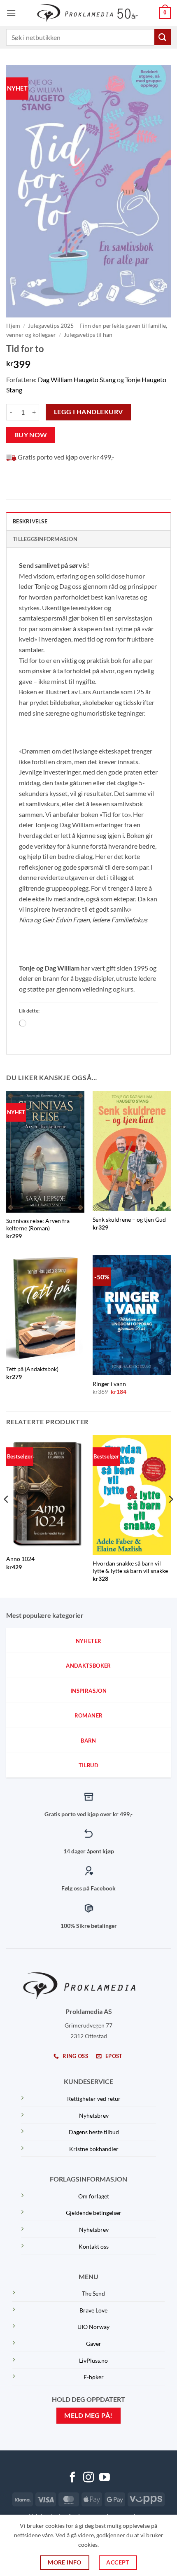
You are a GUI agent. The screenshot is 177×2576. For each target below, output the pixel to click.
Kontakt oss (94, 2246)
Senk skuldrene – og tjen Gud (129, 1220)
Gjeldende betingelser (94, 2213)
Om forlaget (94, 2196)
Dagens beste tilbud (94, 2132)
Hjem (13, 326)
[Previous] (7, 1515)
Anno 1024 (20, 1559)
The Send (93, 2293)
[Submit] (163, 37)
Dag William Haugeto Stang (77, 379)
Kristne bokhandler (94, 2149)
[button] (11, 13)
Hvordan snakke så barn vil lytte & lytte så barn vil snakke (130, 1567)
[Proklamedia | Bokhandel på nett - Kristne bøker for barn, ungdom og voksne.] (89, 13)
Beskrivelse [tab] (30, 521)
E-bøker (94, 2377)
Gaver (94, 2344)
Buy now (31, 435)
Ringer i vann (109, 1384)
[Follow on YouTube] (105, 2478)
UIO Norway (93, 2327)
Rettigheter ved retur (94, 2099)
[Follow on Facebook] (72, 2478)
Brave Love (93, 2310)
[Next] (170, 1515)
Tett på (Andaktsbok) (32, 1369)
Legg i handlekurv (88, 412)
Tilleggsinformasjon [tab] (45, 539)
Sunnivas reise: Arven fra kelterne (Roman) (38, 1225)
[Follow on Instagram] (88, 2478)
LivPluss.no (93, 2360)
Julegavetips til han (88, 335)
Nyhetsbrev (94, 2115)
